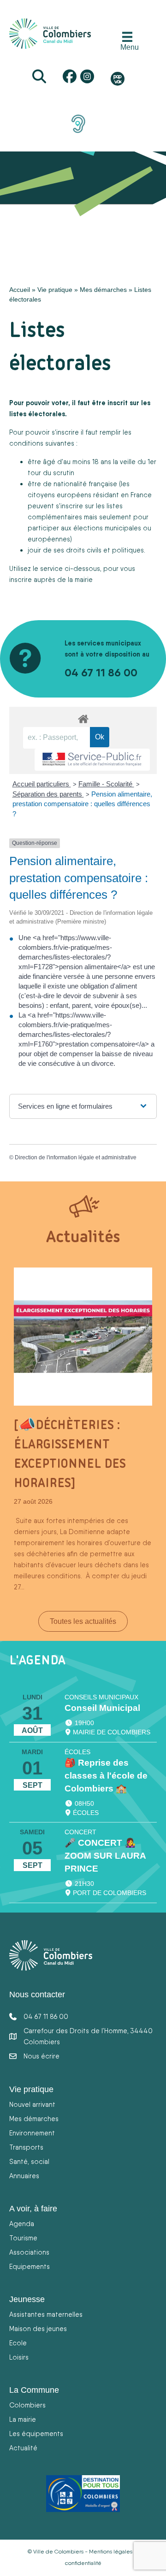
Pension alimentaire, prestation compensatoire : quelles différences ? (82, 804)
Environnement (32, 2133)
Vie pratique (55, 290)
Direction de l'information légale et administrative (76, 1157)
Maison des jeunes (38, 2329)
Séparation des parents (48, 794)
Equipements (30, 2266)
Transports (26, 2147)
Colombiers (27, 2405)
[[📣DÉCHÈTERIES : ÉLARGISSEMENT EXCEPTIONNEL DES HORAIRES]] (83, 1336)
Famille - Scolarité (106, 784)
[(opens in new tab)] (78, 123)
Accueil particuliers (42, 784)
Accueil (20, 290)
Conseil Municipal (102, 1708)
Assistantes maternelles (46, 2314)
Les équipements (36, 2434)
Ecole (18, 2343)
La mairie (23, 2419)
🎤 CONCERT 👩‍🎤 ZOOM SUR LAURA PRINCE (105, 1856)
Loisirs (19, 2357)
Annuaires (24, 2176)
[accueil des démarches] (83, 717)
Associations (29, 2252)
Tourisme (23, 2238)
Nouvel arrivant (32, 2104)
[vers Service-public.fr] (92, 760)
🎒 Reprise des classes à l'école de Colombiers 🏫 (106, 1776)
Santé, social (29, 2161)
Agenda (22, 2224)
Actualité (23, 2448)
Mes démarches (103, 290)
